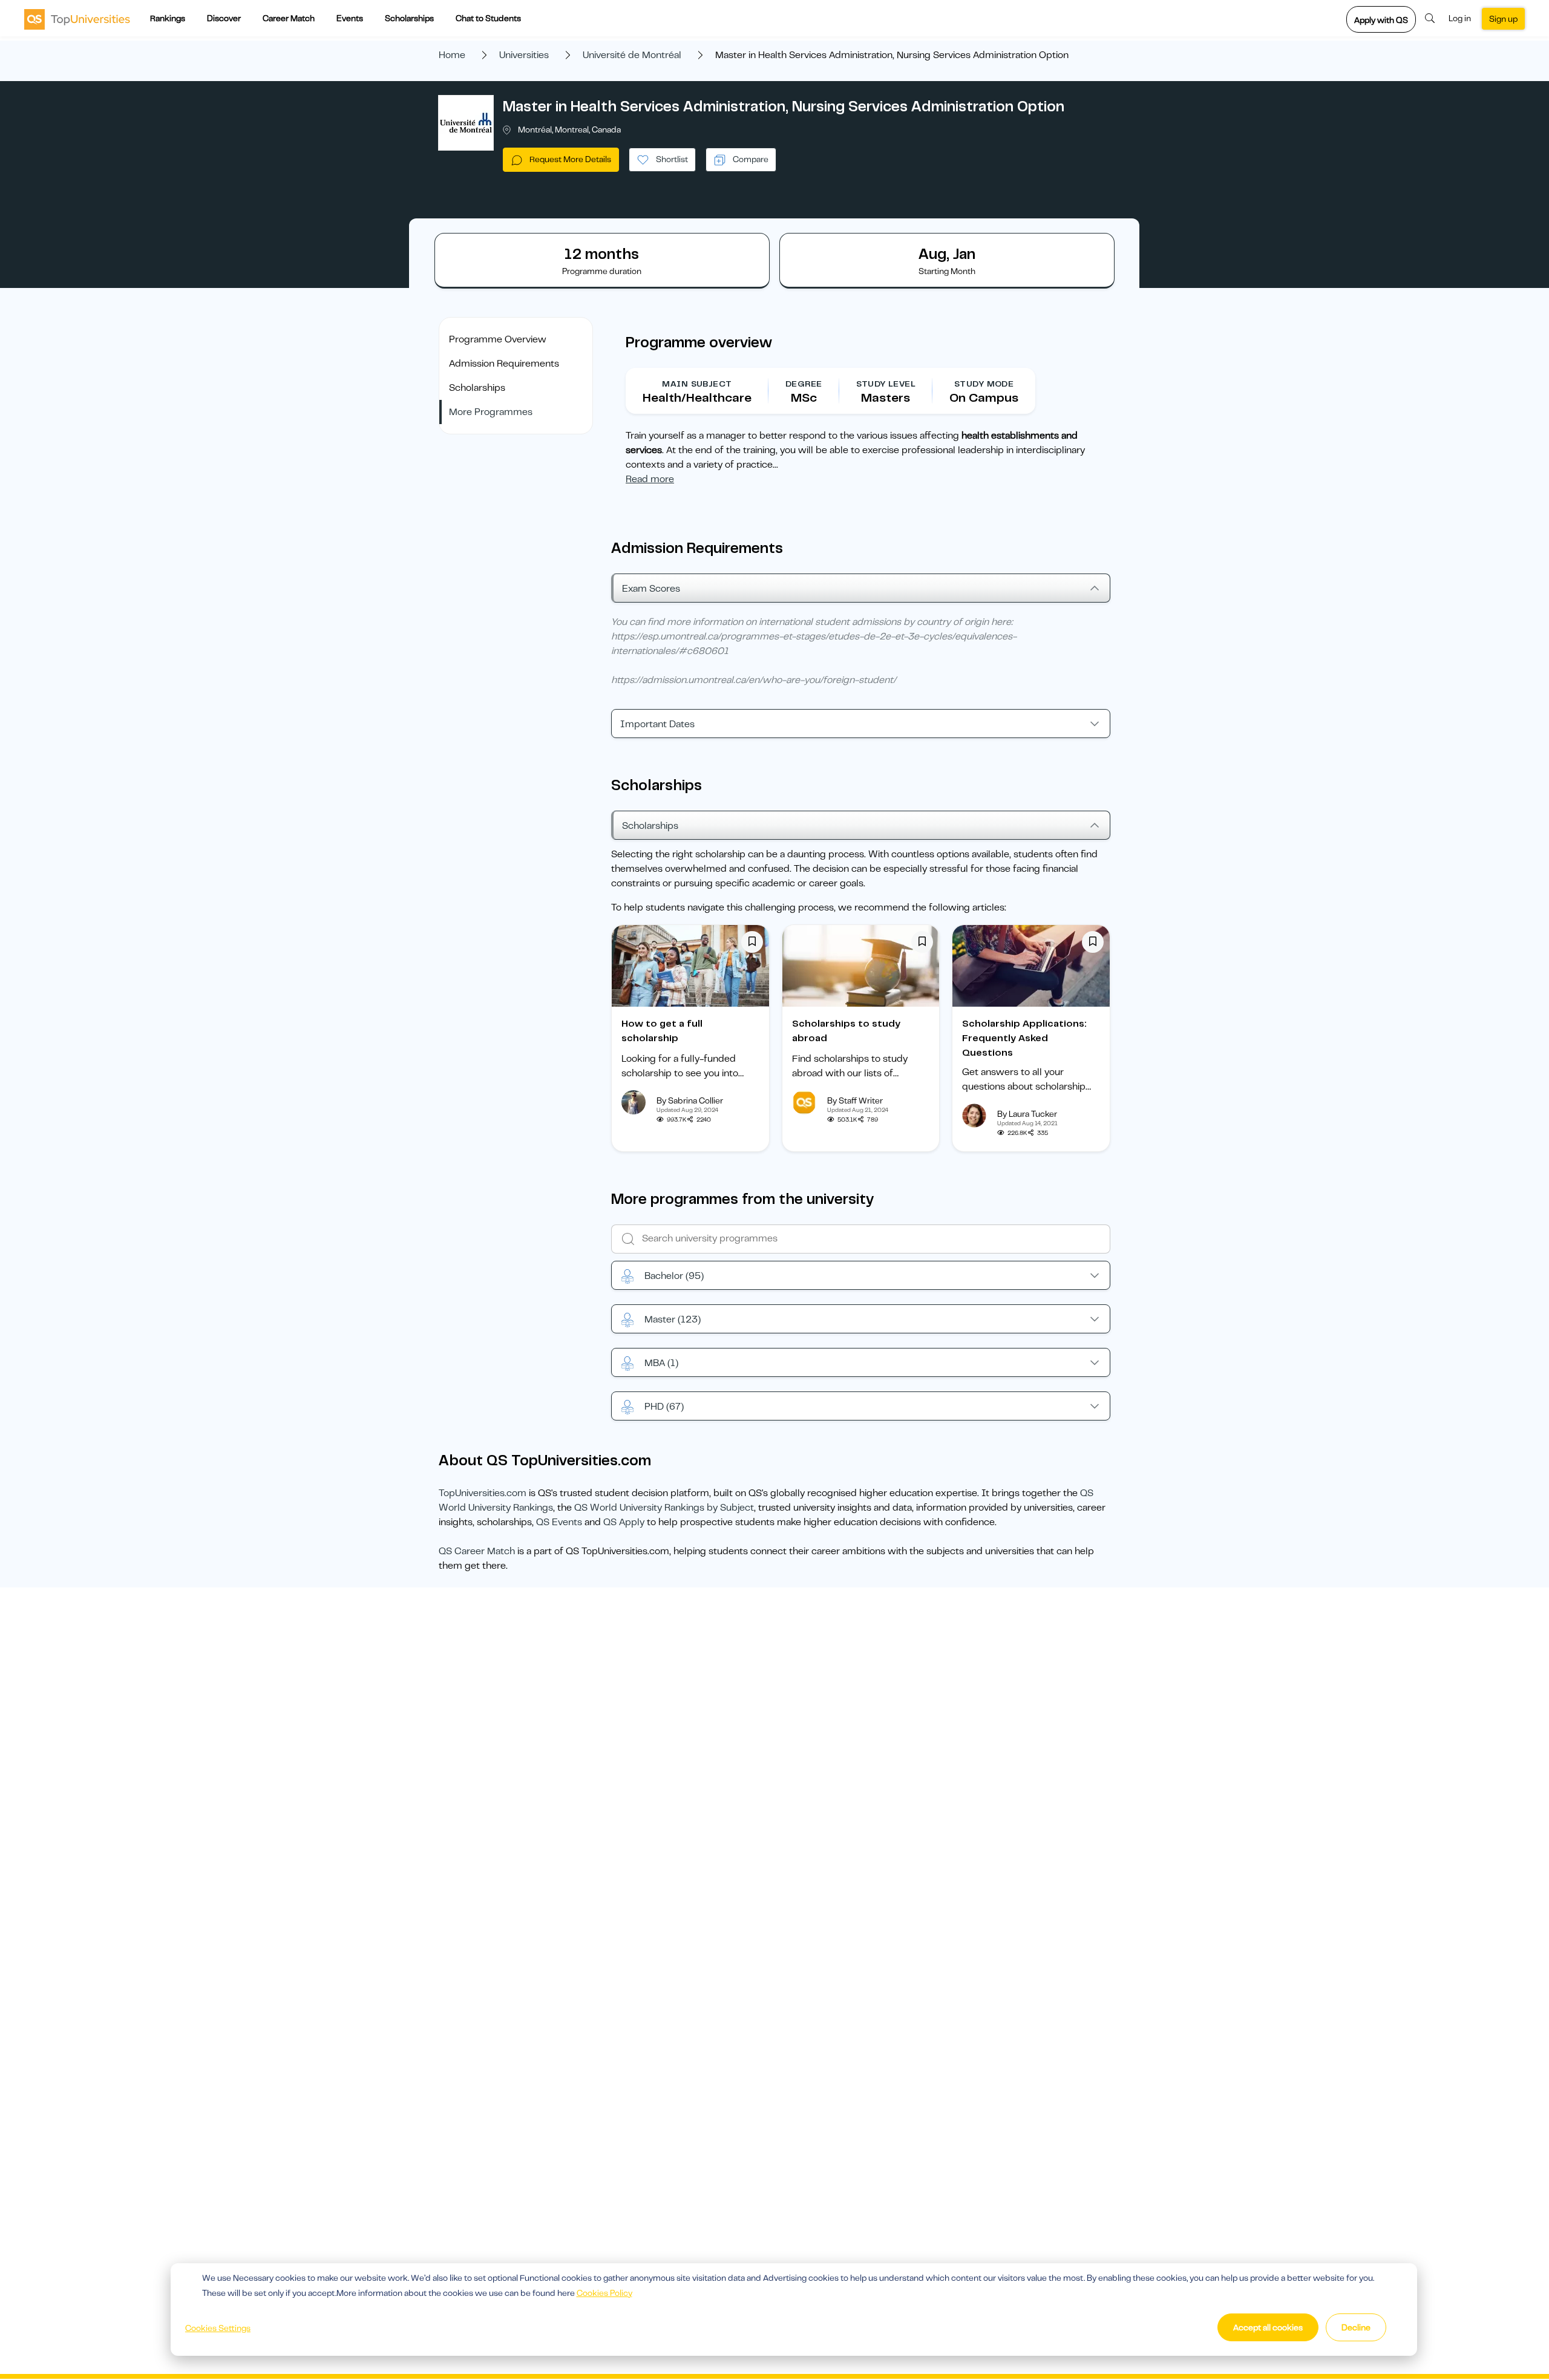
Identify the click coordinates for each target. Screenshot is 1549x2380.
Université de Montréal (632, 55)
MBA (661, 1363)
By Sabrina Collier (690, 1100)
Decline (1356, 2327)
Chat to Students (488, 18)
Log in (1460, 18)
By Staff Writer (855, 1100)
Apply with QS (1381, 20)
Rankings (168, 18)
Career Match (289, 18)
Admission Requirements (504, 364)
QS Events (559, 1522)
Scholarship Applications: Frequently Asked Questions (1024, 1038)
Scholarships (409, 18)
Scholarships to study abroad (846, 1031)
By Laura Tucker (1027, 1114)
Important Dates (657, 724)
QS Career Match (477, 1551)
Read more (650, 479)
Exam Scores (651, 589)
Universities (524, 55)
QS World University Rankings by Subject (664, 1508)
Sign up (1503, 19)
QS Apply (624, 1522)
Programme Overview (498, 339)
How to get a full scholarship (662, 1031)
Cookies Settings (218, 2328)
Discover (224, 18)
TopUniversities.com (483, 1493)
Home (452, 55)
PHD (664, 1407)
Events (350, 18)
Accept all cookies (1268, 2327)
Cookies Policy (604, 2293)
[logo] (77, 19)
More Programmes (491, 412)
